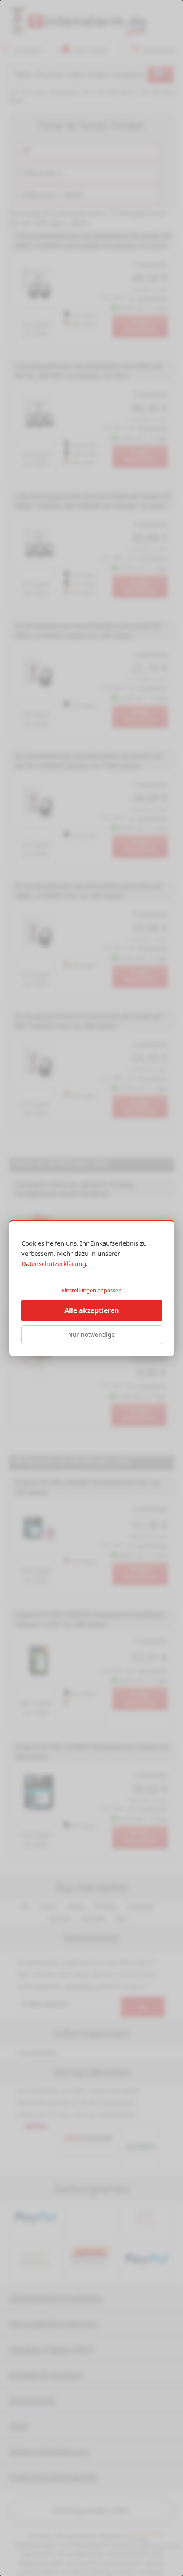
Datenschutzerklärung (54, 1263)
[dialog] (91, 1288)
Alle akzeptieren (92, 1310)
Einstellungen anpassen (92, 1290)
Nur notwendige (91, 1334)
